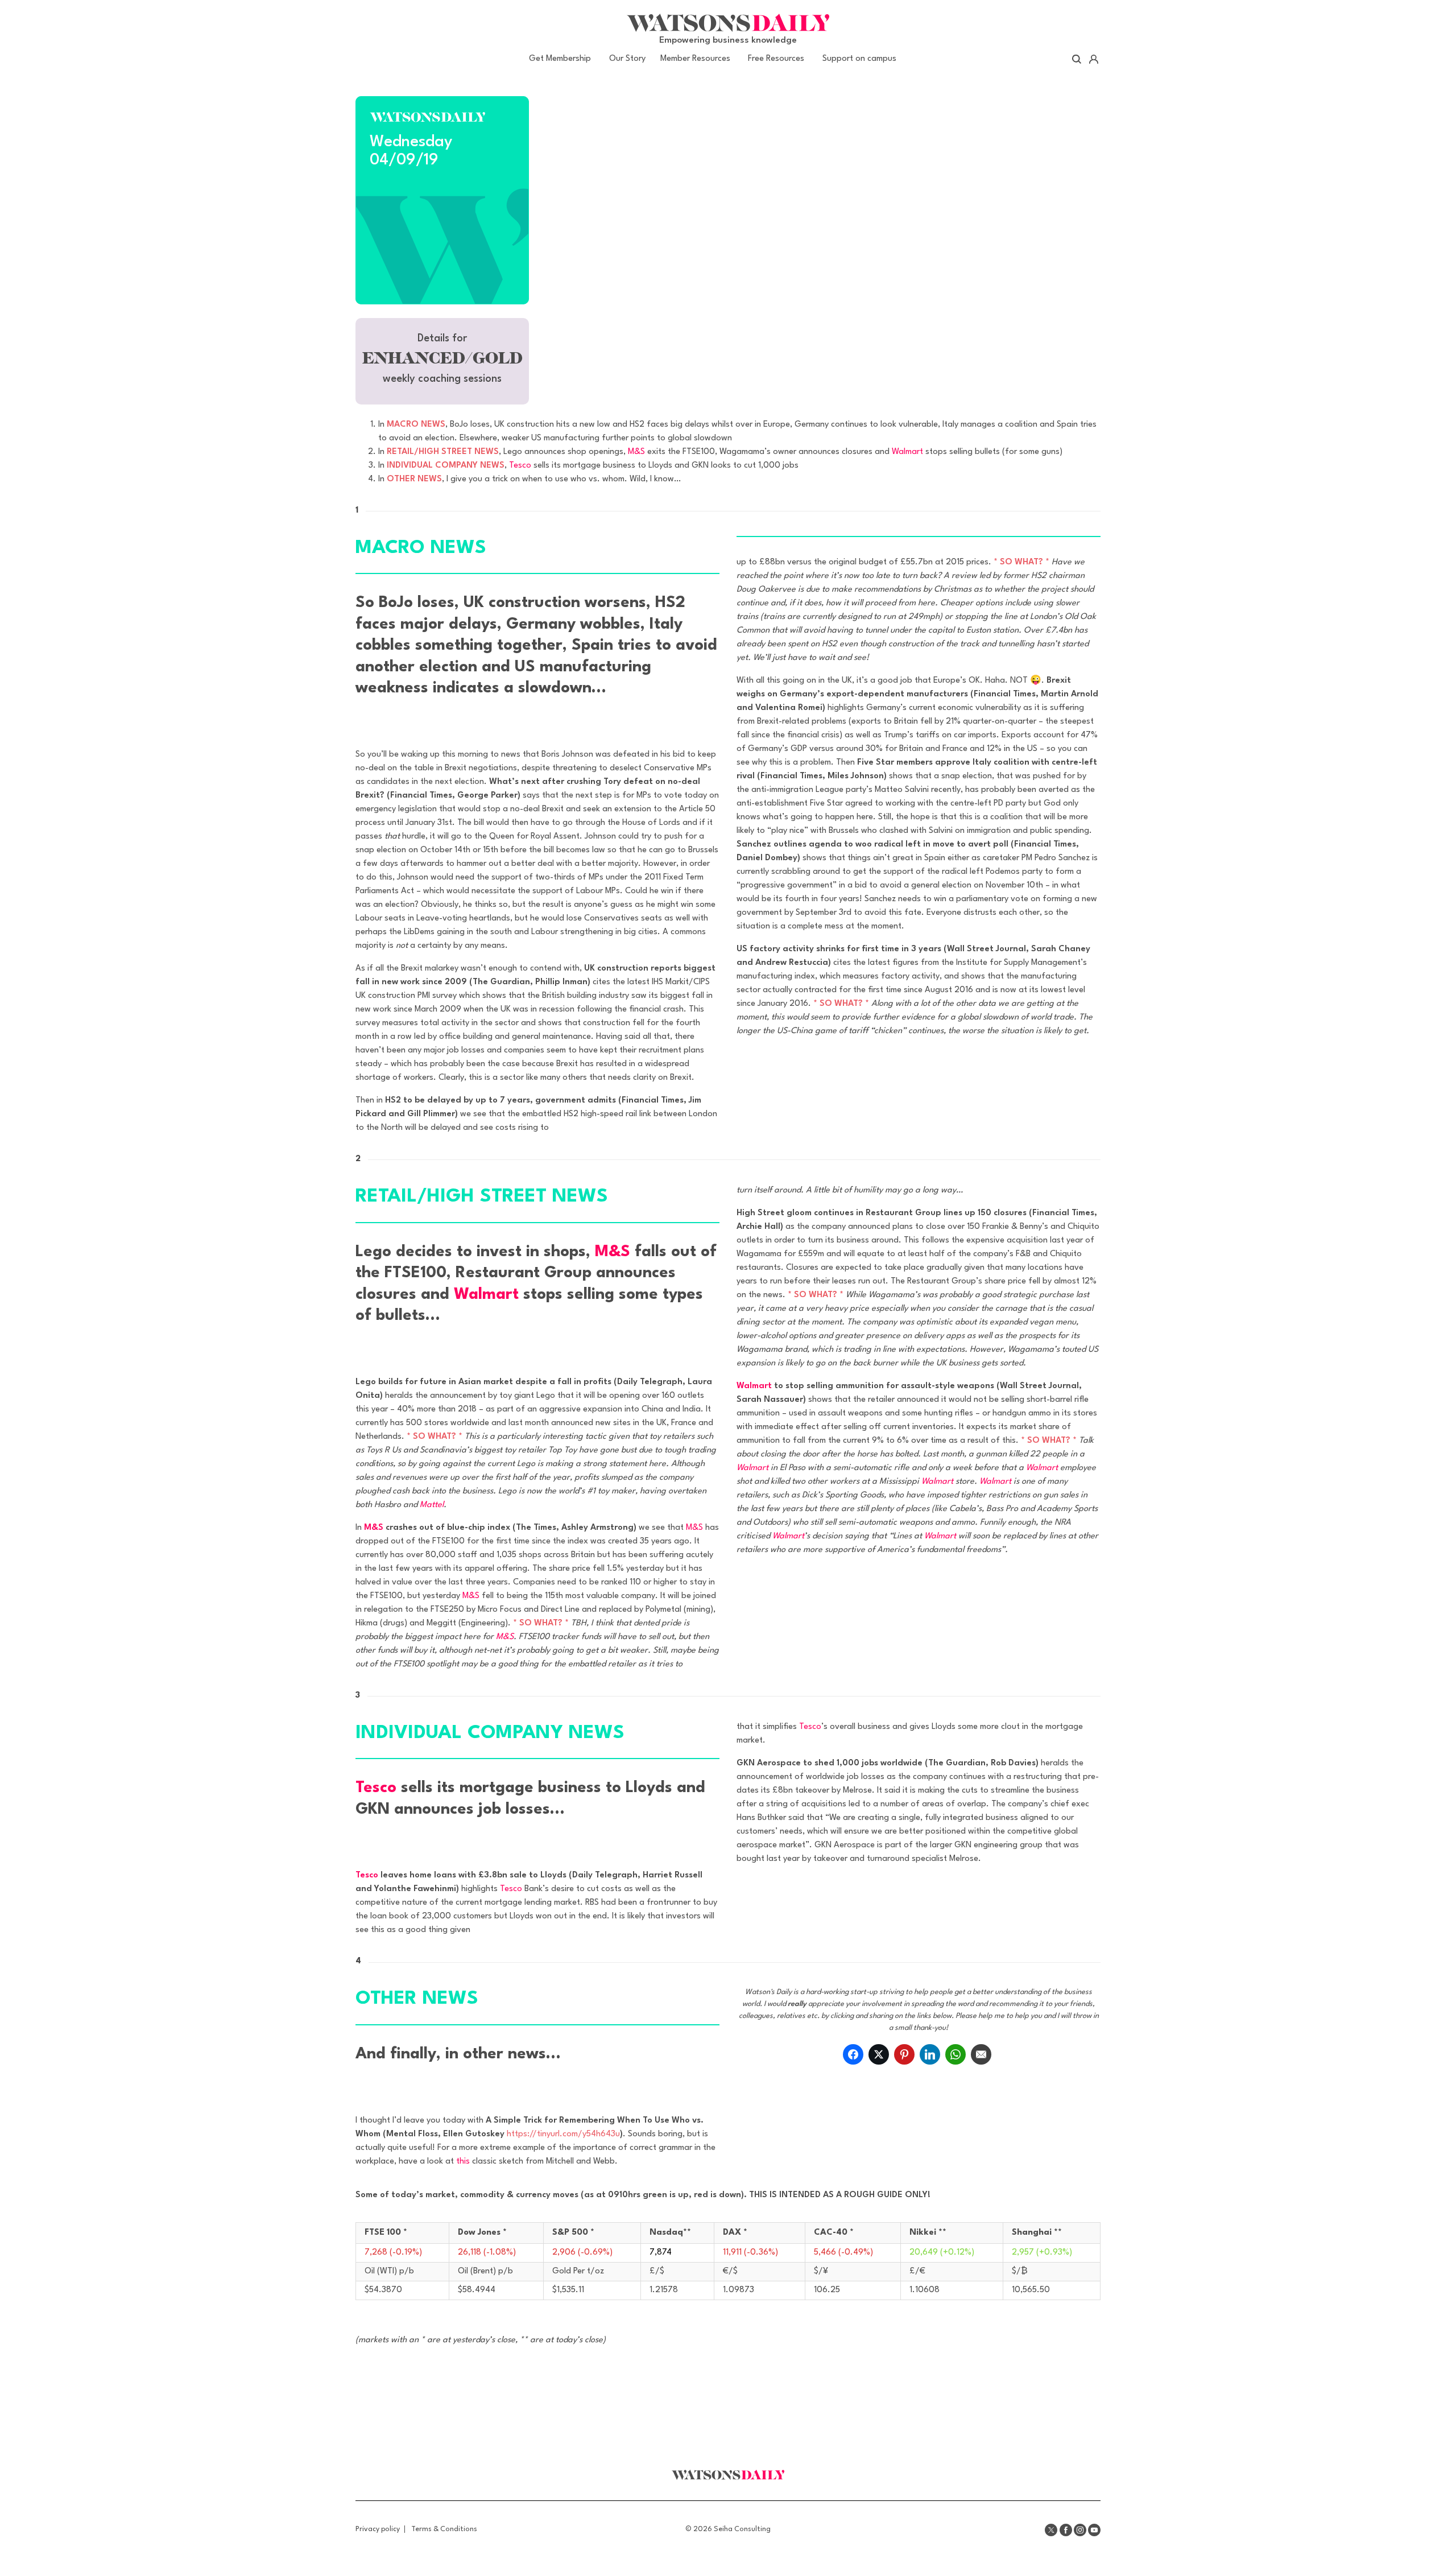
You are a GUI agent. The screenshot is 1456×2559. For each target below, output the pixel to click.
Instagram (1080, 2530)
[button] (442, 361)
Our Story (627, 59)
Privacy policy (378, 2529)
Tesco (520, 466)
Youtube (1094, 2530)
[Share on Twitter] (879, 2054)
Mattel (432, 1505)
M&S (636, 452)
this (463, 2162)
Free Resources (776, 59)
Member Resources (695, 59)
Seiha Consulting (742, 2529)
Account (1093, 59)
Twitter (1051, 2530)
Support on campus (859, 59)
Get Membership (560, 59)
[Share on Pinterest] (904, 2054)
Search (1077, 59)
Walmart (907, 452)
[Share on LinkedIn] (930, 2054)
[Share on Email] (981, 2054)
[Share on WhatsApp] (955, 2054)
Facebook (1066, 2530)
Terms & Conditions (444, 2529)
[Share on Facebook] (853, 2054)
